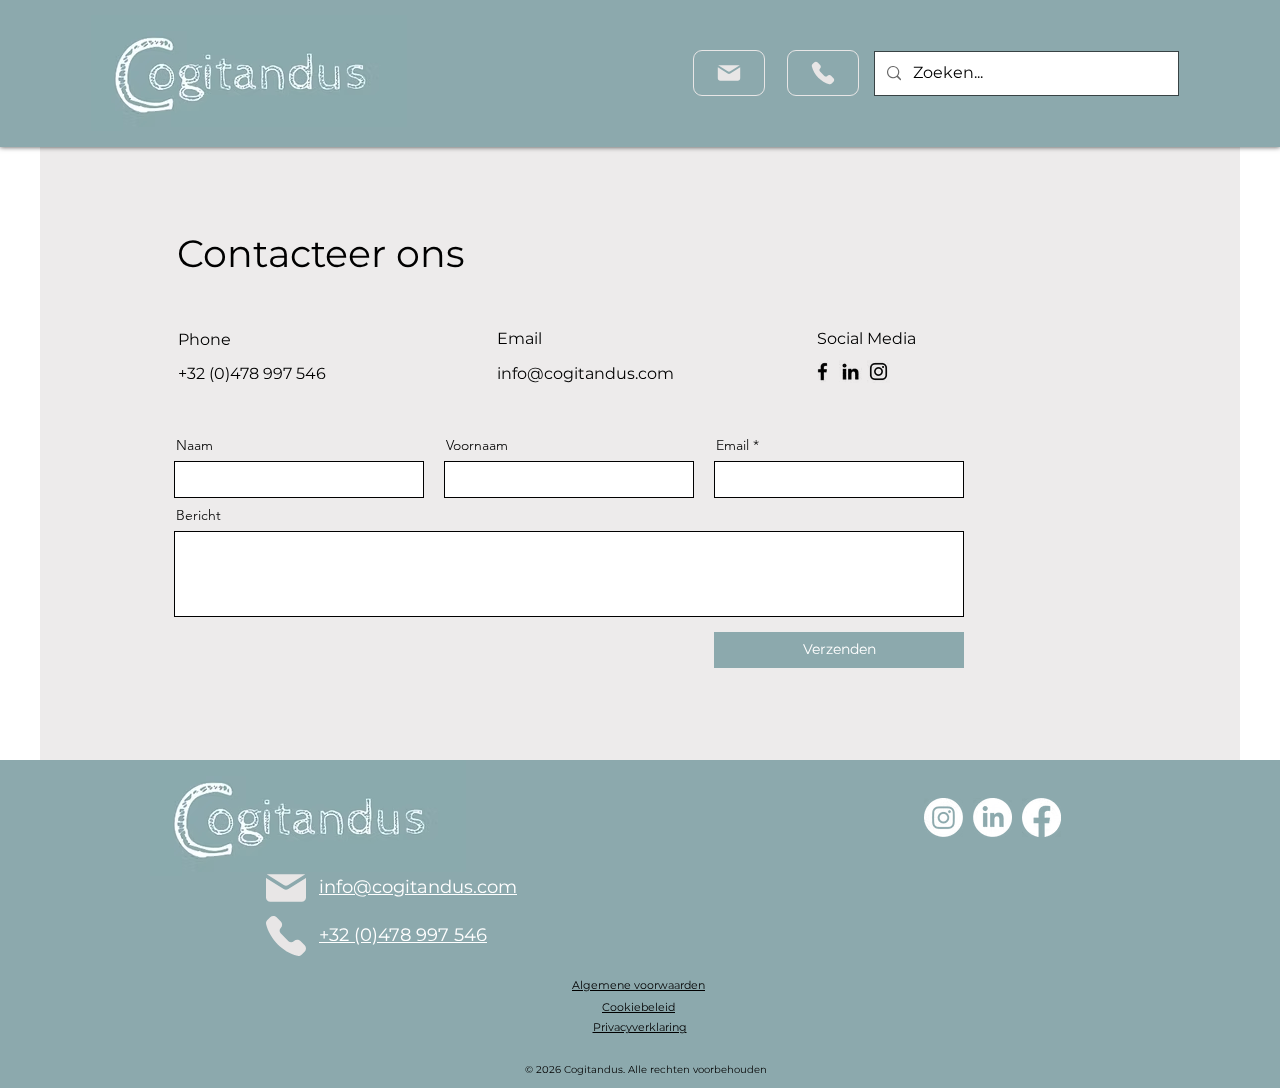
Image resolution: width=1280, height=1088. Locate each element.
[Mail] (729, 73)
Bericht (198, 515)
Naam (194, 445)
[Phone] (823, 73)
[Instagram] (878, 371)
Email (732, 445)
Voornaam (477, 445)
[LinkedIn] (850, 371)
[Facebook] (822, 371)
